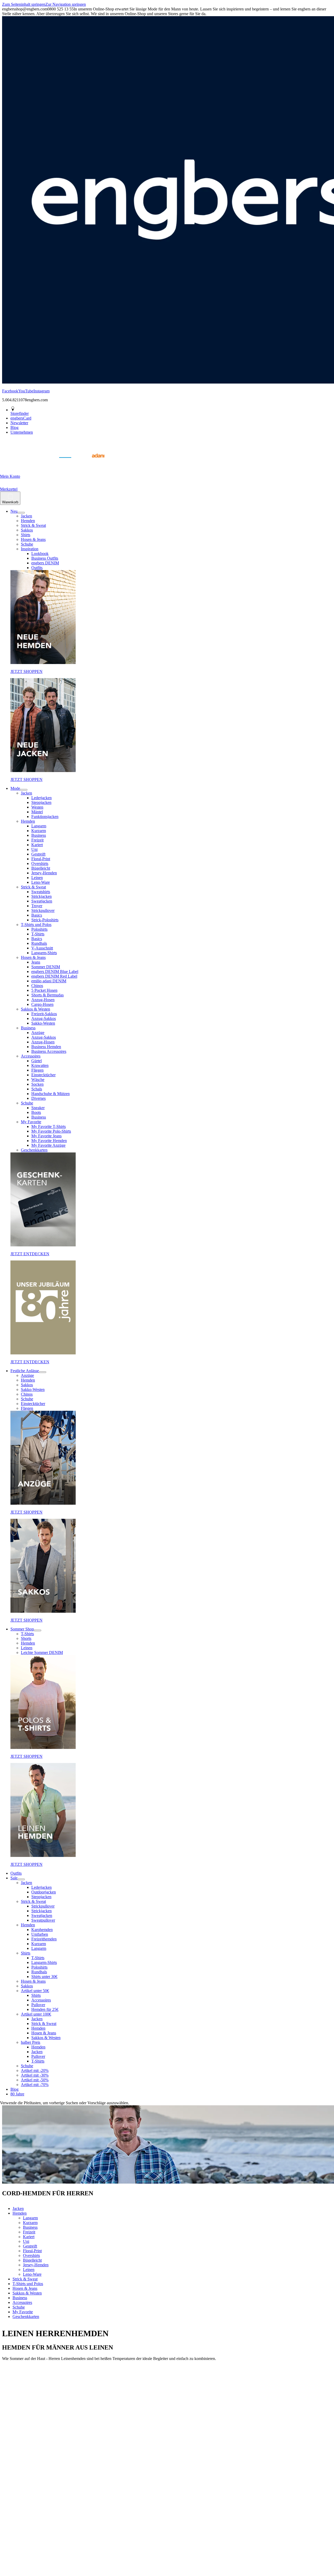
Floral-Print (41, 859)
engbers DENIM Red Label (54, 976)
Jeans (36, 962)
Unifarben (40, 1934)
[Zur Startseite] (13, 464)
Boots (36, 1112)
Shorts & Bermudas (47, 995)
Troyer (37, 906)
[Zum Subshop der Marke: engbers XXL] (39, 464)
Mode (15, 788)
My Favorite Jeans (46, 1136)
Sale (14, 1878)
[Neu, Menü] (21, 513)
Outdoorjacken (44, 1892)
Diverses (38, 1098)
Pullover (38, 2005)
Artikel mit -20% (35, 2070)
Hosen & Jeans (33, 539)
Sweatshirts (41, 892)
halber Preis (31, 2042)
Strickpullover (43, 910)
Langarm (39, 826)
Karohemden (42, 1930)
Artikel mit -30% (35, 2075)
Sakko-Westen (43, 1023)
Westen (37, 807)
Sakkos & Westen (35, 1009)
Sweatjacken (42, 901)
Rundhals (39, 943)
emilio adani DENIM (49, 981)
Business (39, 835)
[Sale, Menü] (21, 1879)
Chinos (37, 986)
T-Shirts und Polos (36, 925)
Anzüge (38, 1033)
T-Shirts (38, 934)
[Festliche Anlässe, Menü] (43, 1372)
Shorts (26, 1638)
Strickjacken (41, 896)
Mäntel (37, 812)
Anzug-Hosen (43, 1000)
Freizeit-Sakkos (44, 1014)
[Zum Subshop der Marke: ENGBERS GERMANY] (65, 464)
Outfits (37, 568)
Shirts (26, 535)
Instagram (41, 391)
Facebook (10, 391)
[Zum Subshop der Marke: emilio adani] (91, 464)
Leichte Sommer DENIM (42, 1652)
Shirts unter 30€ (44, 1977)
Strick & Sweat (33, 525)
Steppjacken (41, 802)
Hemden (28, 521)
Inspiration (30, 549)
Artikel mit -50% (35, 2080)
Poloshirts (39, 929)
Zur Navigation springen (66, 4)
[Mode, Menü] (24, 790)
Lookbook (40, 554)
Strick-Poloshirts (45, 920)
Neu (14, 511)
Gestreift (38, 854)
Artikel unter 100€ (36, 2014)
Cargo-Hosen (42, 1004)
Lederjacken (41, 798)
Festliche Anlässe (25, 1371)
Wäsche (38, 1080)
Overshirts (40, 863)
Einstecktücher (43, 1075)
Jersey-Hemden (44, 873)
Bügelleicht (41, 868)
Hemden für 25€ (45, 2009)
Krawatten (40, 1065)
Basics (37, 915)
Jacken (26, 516)
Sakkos (27, 530)
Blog (14, 2089)
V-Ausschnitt (42, 948)
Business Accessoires (49, 1051)
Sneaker (38, 1108)
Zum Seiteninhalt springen (24, 4)
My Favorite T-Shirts (49, 1126)
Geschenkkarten (34, 1150)
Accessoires (31, 1056)
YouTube (26, 391)
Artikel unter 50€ (35, 1991)
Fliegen (37, 1070)
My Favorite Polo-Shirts (51, 1131)
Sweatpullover (43, 1920)
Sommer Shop (22, 1629)
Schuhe (27, 544)
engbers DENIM (45, 563)
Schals (37, 1089)
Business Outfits (45, 558)
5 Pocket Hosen (44, 990)
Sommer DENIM (46, 967)
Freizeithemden (44, 1939)
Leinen (37, 878)
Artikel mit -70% (35, 2085)
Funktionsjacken (45, 817)
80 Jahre (17, 2094)
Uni (34, 849)
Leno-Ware (41, 882)
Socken (37, 1084)
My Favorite (31, 1122)
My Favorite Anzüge (48, 1145)
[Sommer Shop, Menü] (38, 1630)
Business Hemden (46, 1047)
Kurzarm (39, 831)
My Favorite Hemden (49, 1141)
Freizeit (37, 840)
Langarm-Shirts (44, 953)
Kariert (37, 845)
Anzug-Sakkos (44, 1018)
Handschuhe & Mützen (50, 1094)
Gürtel (37, 1061)
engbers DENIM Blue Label (55, 972)
